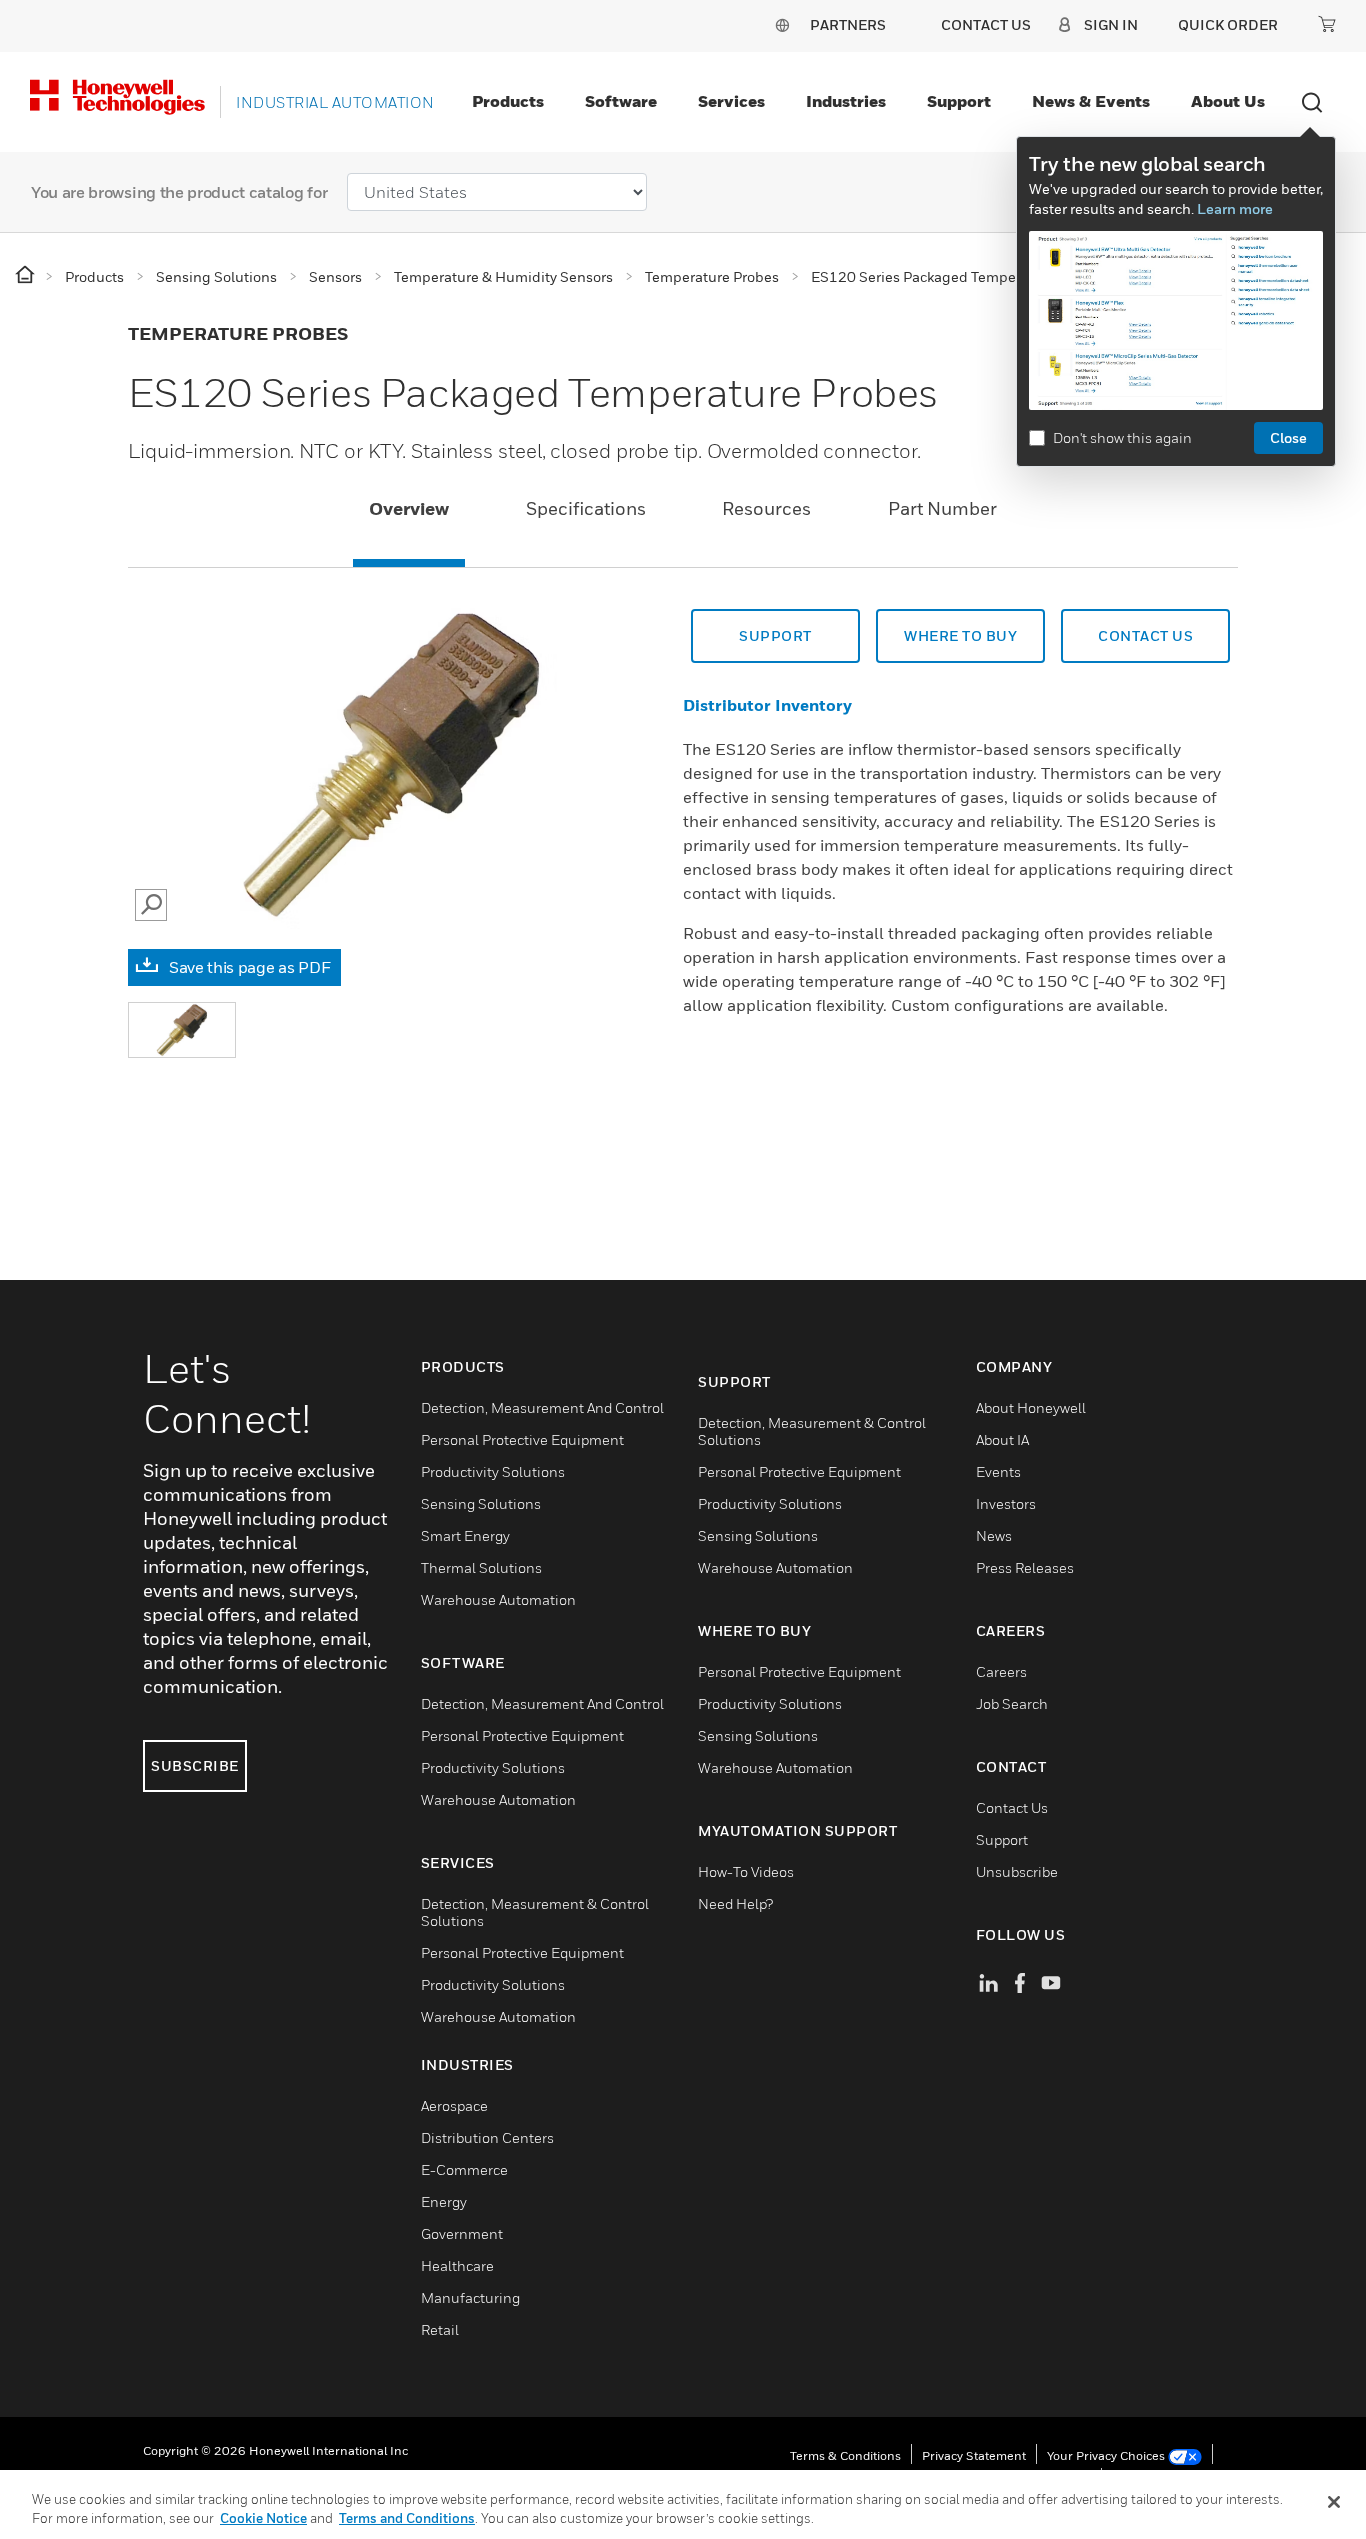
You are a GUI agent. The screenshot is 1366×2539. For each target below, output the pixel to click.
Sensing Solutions (481, 1503)
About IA (1002, 1439)
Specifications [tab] (586, 508)
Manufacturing (470, 2297)
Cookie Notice (263, 2518)
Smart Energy (465, 1535)
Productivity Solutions (493, 1471)
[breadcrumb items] (26, 275)
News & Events (1091, 101)
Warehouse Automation (498, 1599)
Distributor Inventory (767, 705)
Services (731, 101)
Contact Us (1012, 1807)
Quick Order (1228, 24)
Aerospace (454, 2105)
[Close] (1334, 2502)
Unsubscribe (1017, 1871)
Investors (1006, 1503)
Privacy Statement (974, 2455)
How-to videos (746, 1871)
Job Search (1012, 1703)
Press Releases (1025, 1567)
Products (508, 101)
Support (959, 101)
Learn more (1235, 208)
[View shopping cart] (1327, 24)
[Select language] (782, 24)
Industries (846, 101)
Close (1288, 437)
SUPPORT (775, 635)
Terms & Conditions (845, 2455)
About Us (1228, 101)
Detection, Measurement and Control (542, 1407)
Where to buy (960, 635)
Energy (444, 2201)
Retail (440, 2329)
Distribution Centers (487, 2137)
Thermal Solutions (481, 1567)
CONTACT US (1145, 635)
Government (462, 2233)
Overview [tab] (409, 508)
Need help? (735, 1903)
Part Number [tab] (942, 508)
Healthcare (457, 2265)
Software (621, 101)
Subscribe (195, 1765)
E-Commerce (464, 2169)
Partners (848, 24)
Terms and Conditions (407, 2518)
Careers (1001, 1671)
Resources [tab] (766, 508)
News (994, 1535)
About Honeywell (1031, 1407)
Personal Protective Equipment (522, 1439)
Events (998, 1471)
